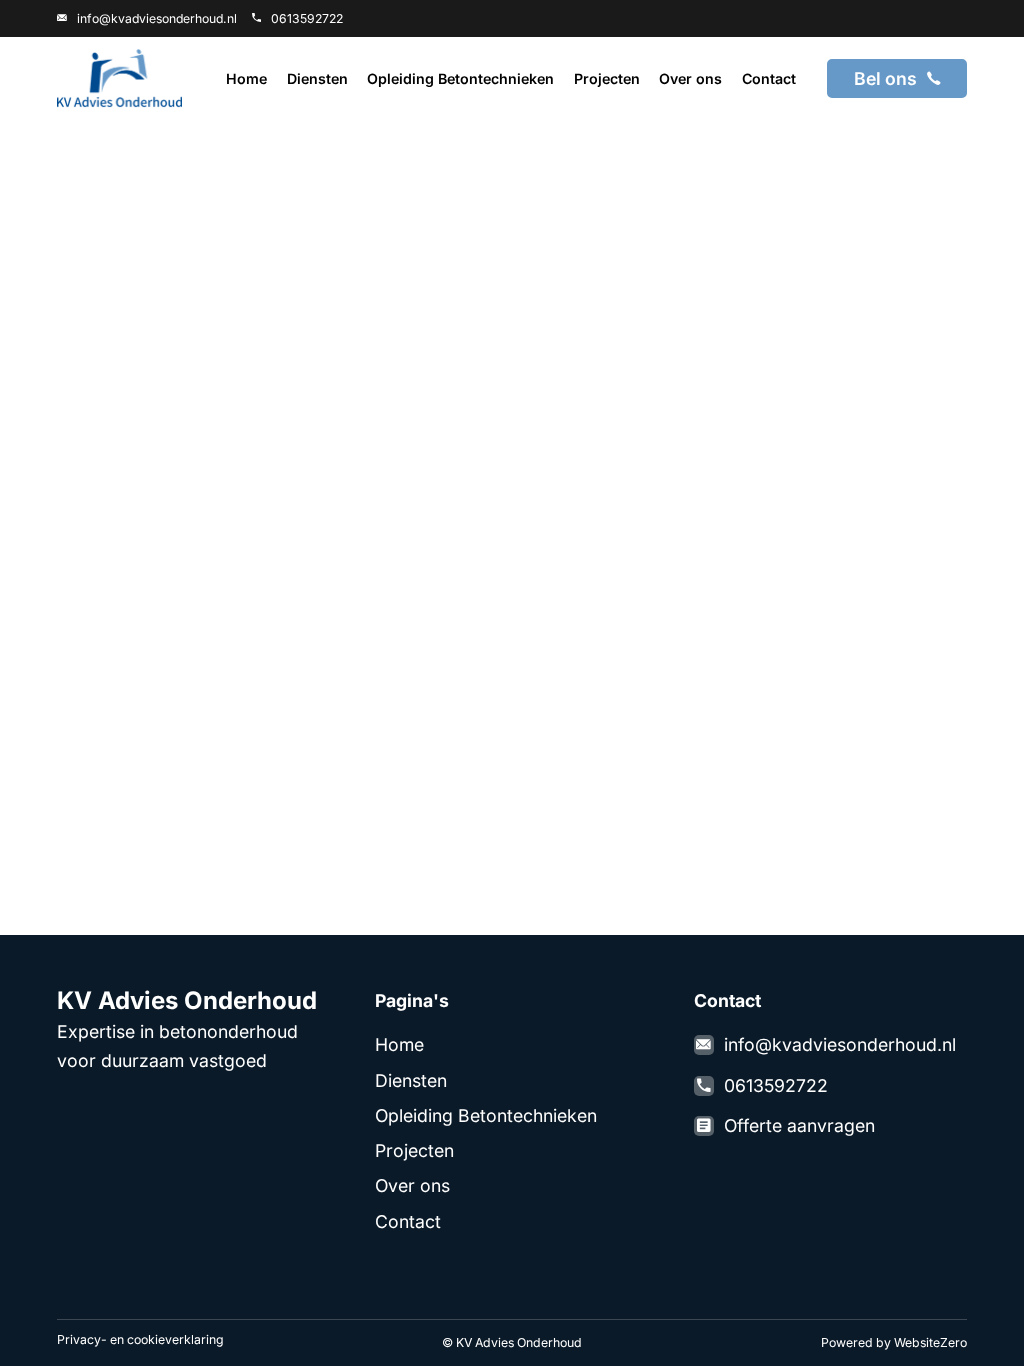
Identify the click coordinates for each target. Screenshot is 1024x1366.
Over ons (690, 78)
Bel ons (885, 78)
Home (246, 78)
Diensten (317, 78)
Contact (769, 78)
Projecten (607, 78)
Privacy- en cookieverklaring (140, 1339)
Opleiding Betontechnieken (460, 78)
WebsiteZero (930, 1342)
